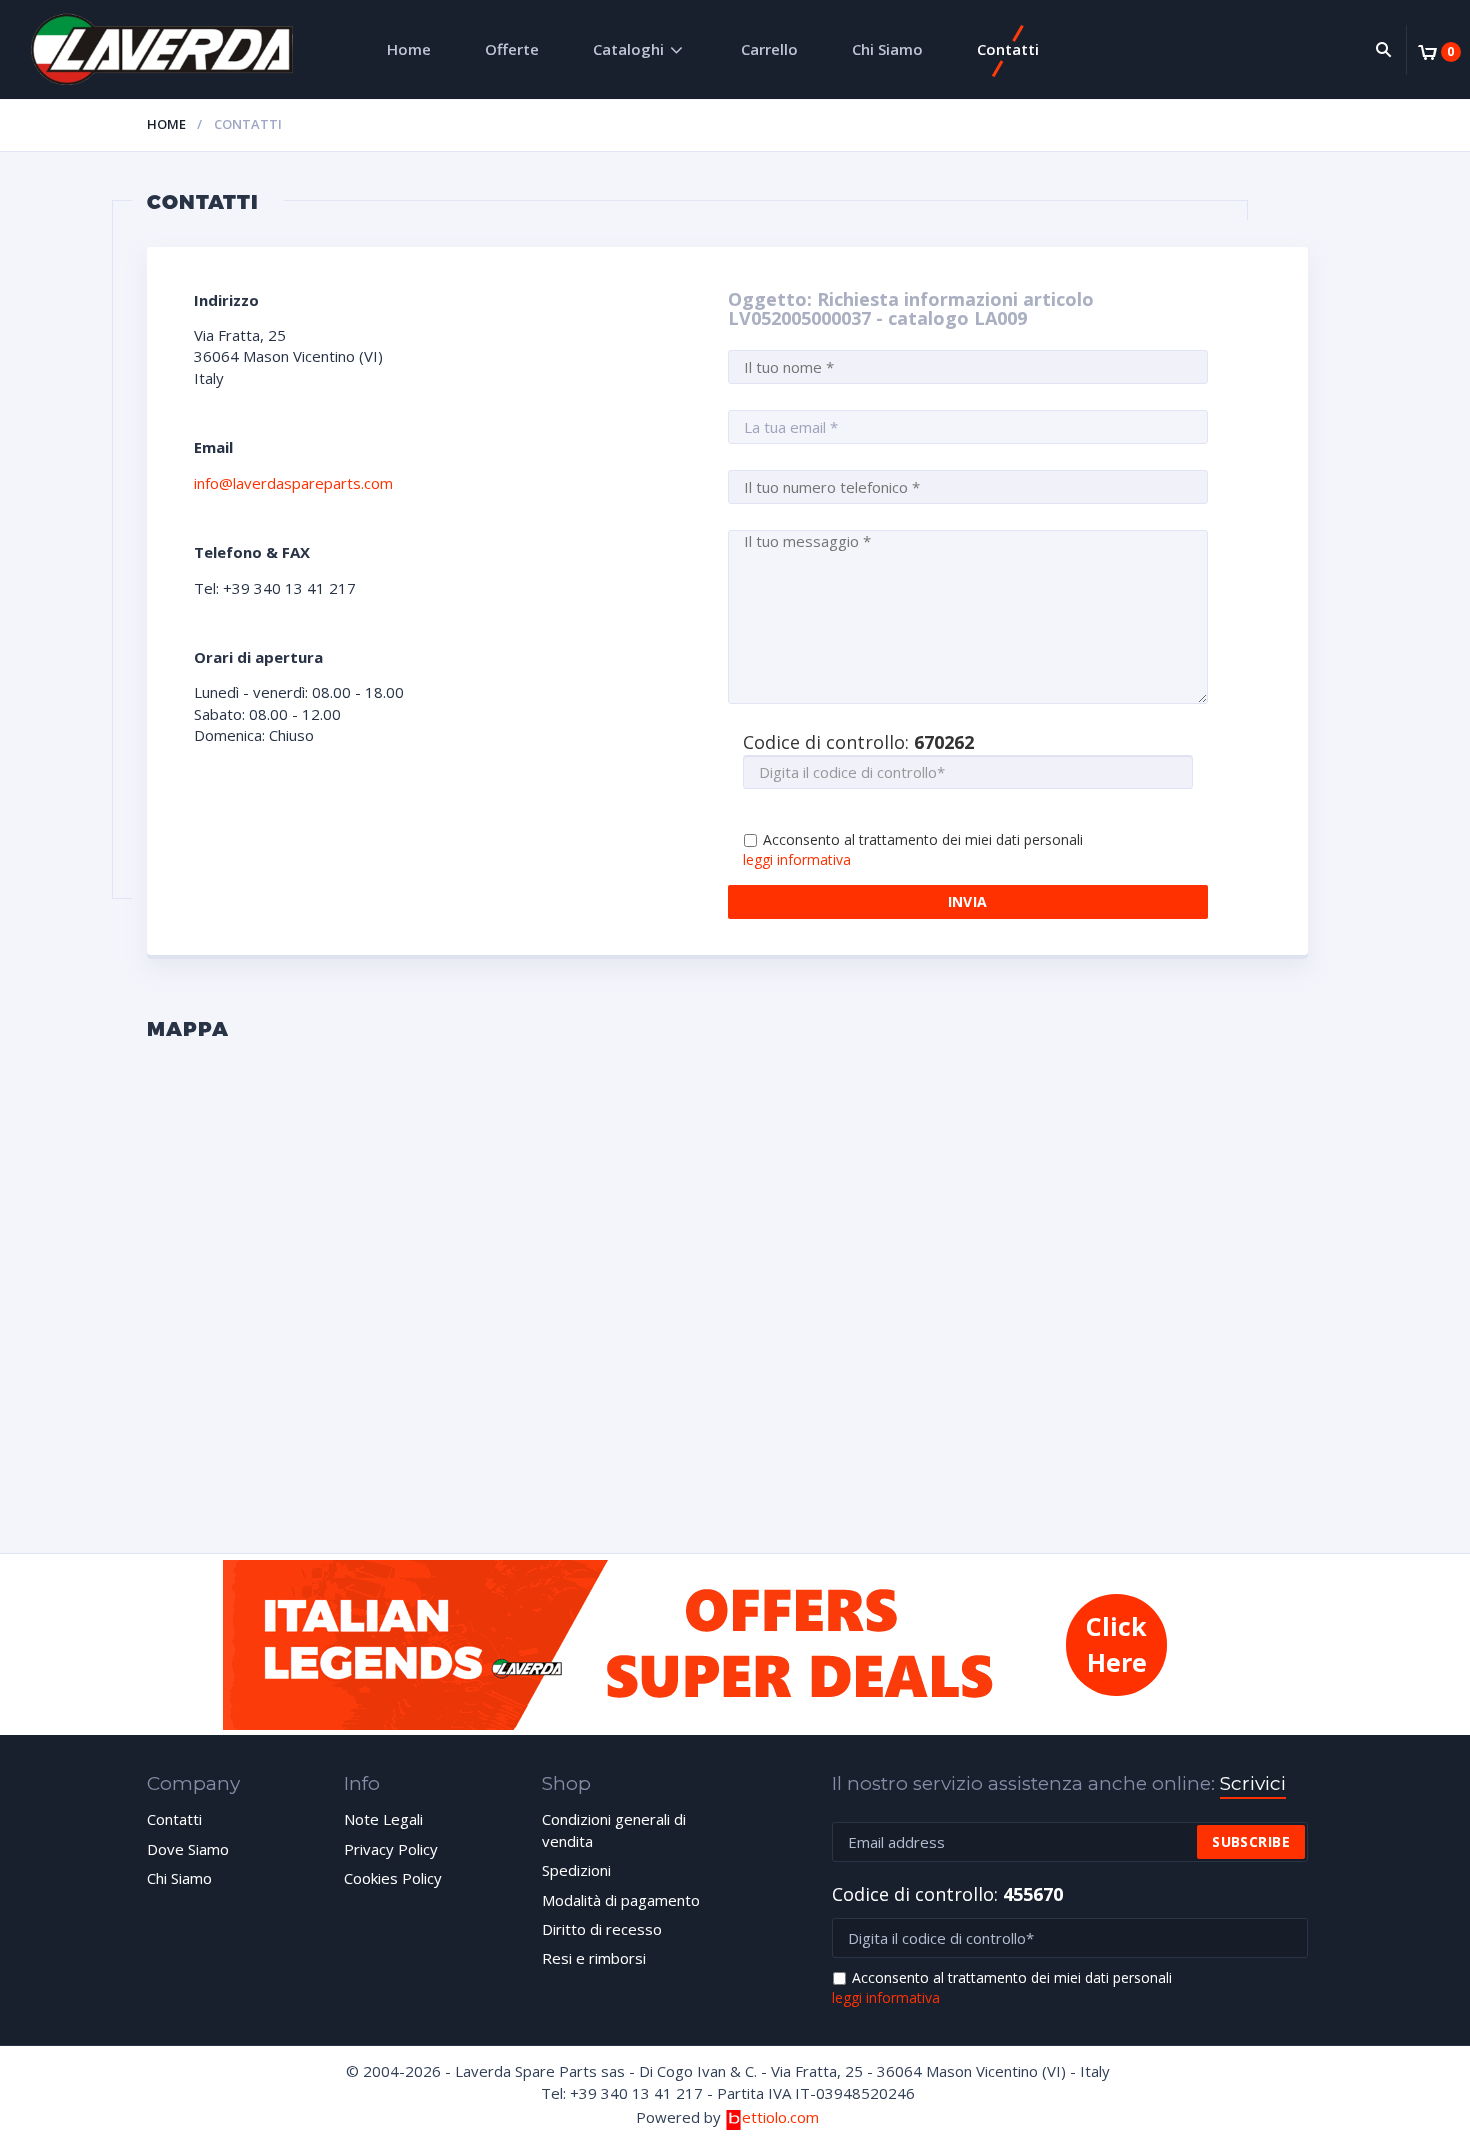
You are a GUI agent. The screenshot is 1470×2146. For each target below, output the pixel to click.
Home (409, 49)
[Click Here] (735, 1724)
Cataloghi (628, 49)
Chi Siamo (887, 49)
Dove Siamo (188, 1849)
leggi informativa (797, 859)
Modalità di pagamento (621, 1900)
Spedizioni (576, 1870)
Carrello (769, 49)
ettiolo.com (780, 2117)
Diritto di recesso (602, 1929)
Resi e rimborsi (594, 1958)
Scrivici (1253, 1783)
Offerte (512, 49)
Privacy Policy (391, 1849)
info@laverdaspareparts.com (293, 483)
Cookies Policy (393, 1878)
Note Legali (383, 1819)
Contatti (1008, 49)
